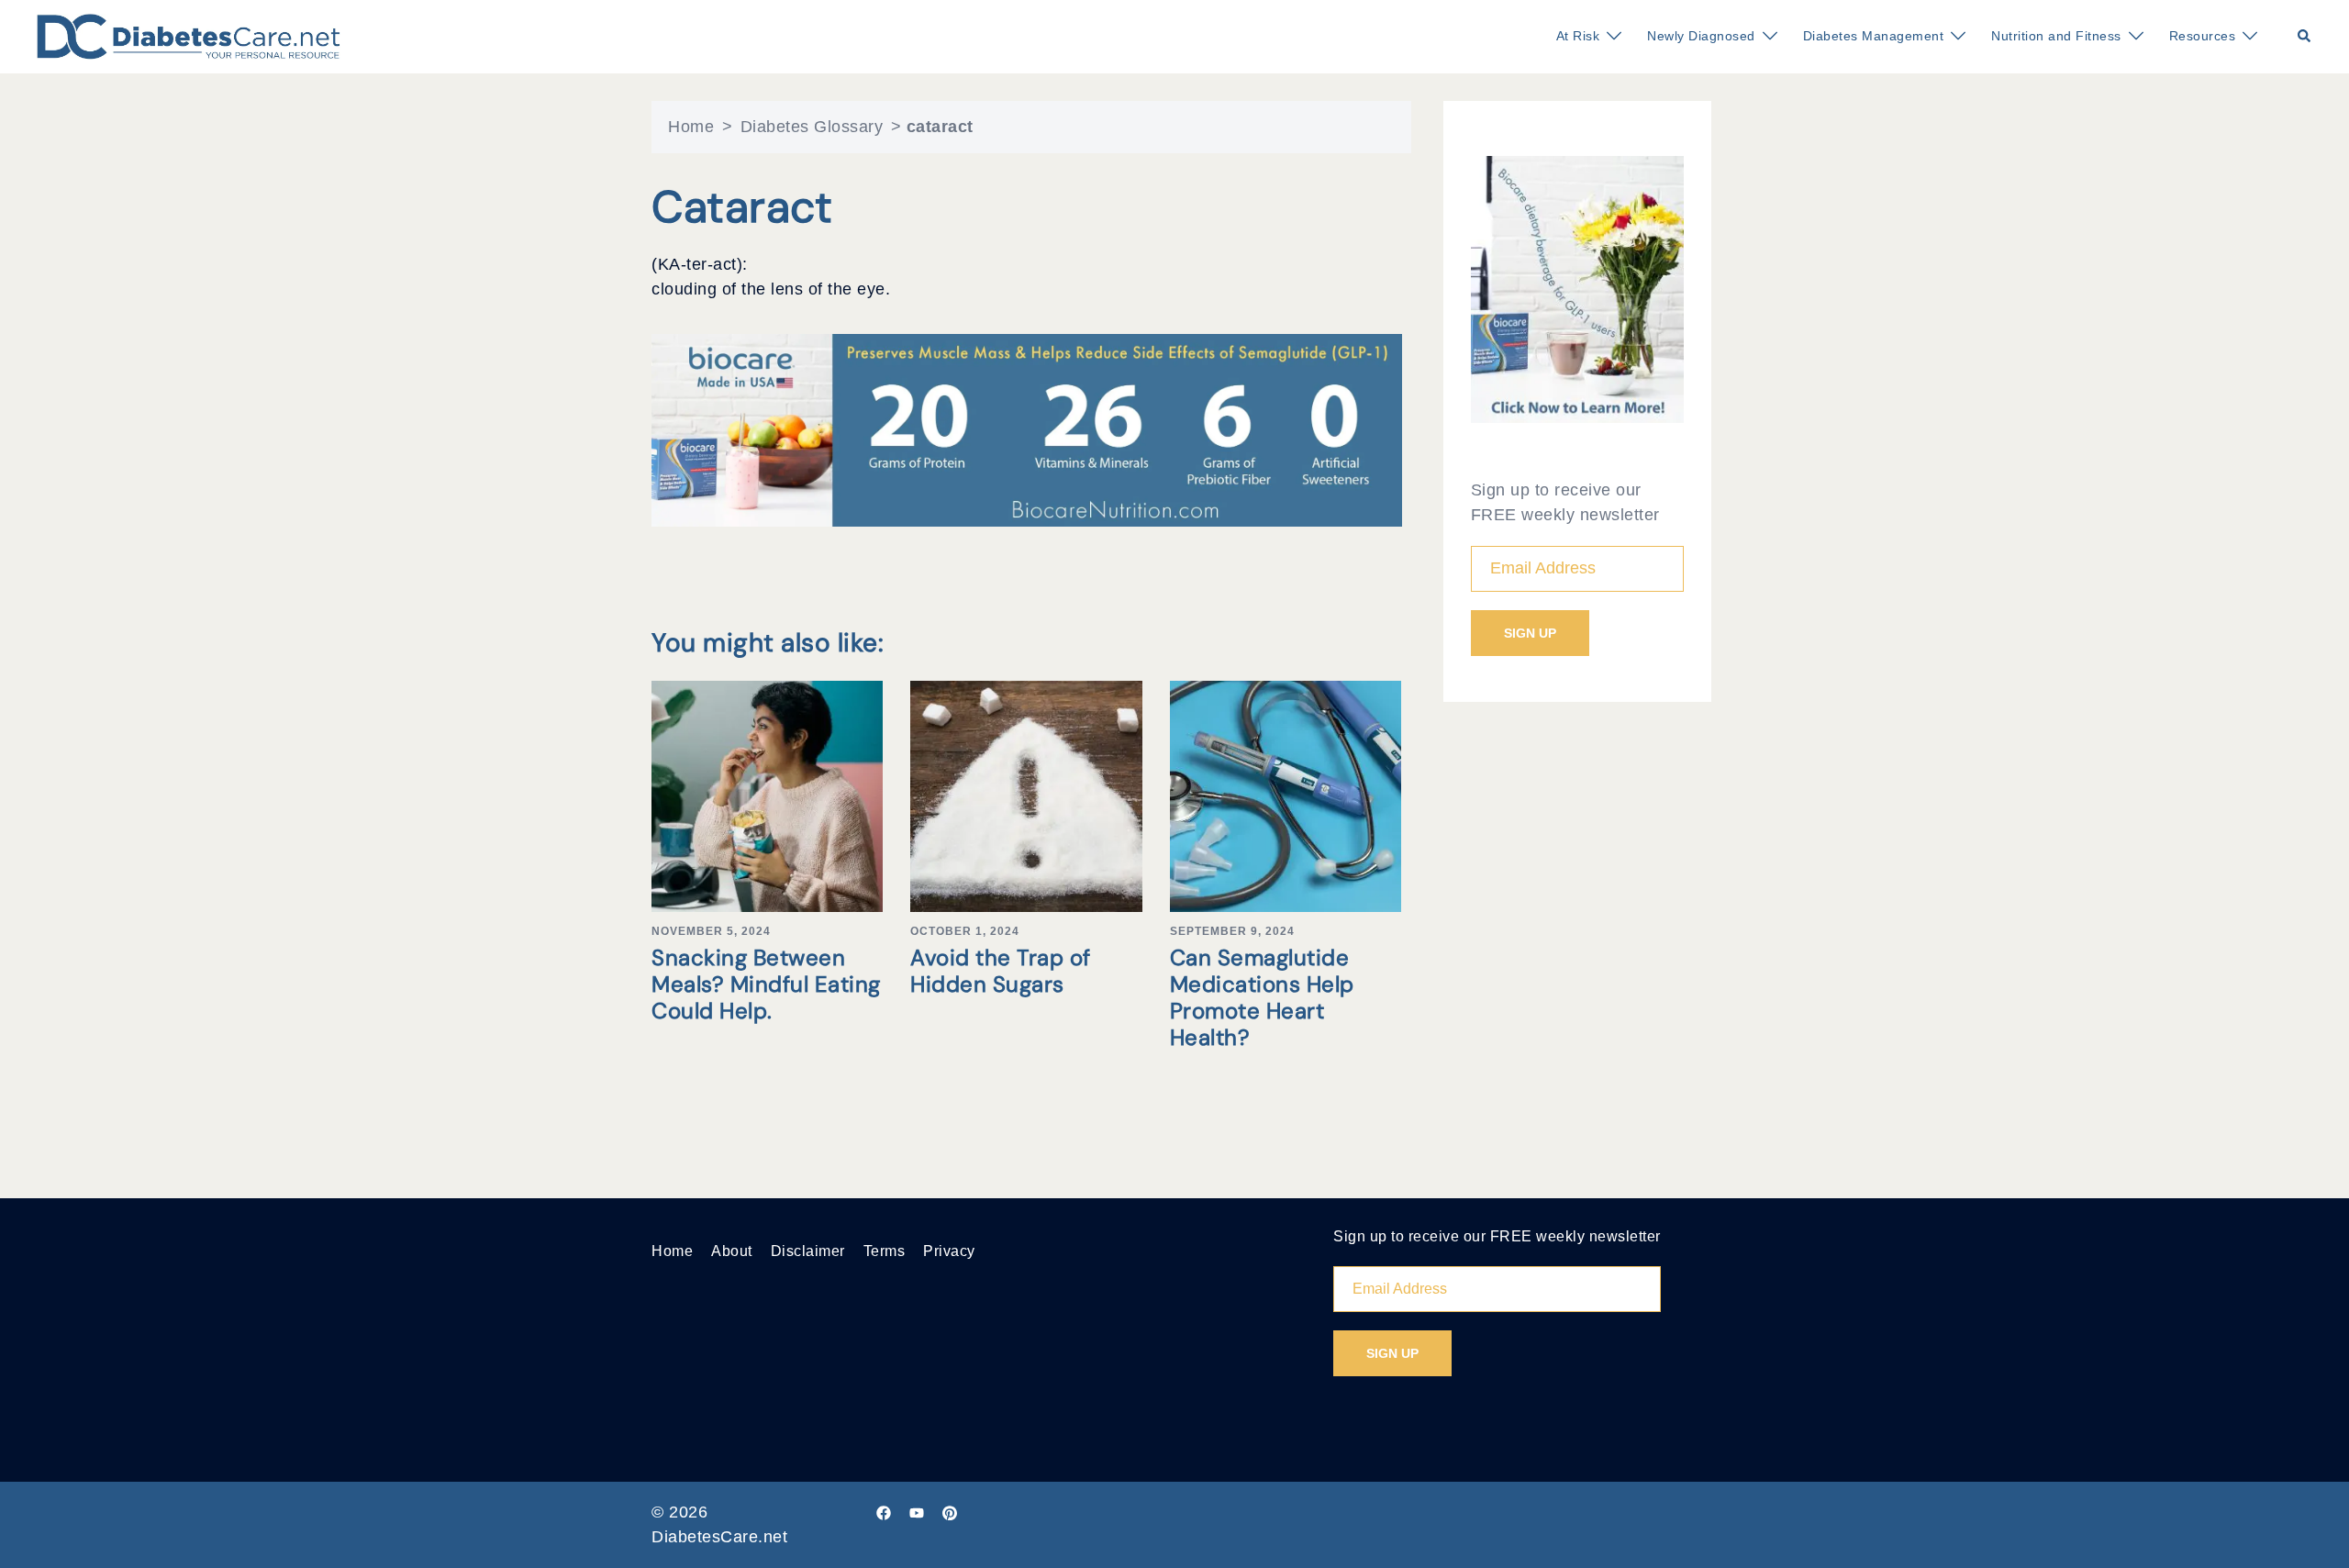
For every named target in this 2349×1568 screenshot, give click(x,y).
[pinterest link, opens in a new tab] (950, 1512)
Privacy (949, 1251)
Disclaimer (808, 1251)
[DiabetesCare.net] (189, 36)
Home (691, 127)
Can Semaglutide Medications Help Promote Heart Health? (1262, 997)
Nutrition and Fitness (2056, 36)
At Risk (1578, 36)
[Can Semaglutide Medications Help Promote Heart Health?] (1286, 795)
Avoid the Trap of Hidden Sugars (1001, 971)
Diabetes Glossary (812, 127)
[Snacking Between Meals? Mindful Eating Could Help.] (767, 795)
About (732, 1251)
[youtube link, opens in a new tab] (917, 1512)
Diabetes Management (1874, 36)
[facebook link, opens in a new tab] (884, 1512)
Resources (2203, 36)
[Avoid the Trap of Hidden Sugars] (1026, 795)
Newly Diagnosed (1701, 36)
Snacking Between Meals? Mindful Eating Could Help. (766, 984)
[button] (2305, 37)
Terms (885, 1251)
